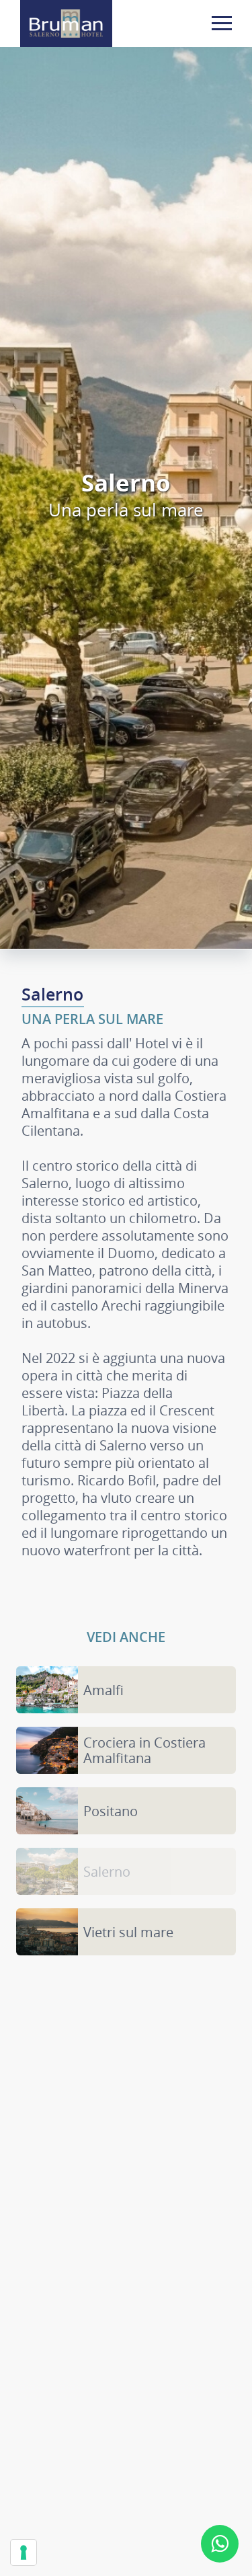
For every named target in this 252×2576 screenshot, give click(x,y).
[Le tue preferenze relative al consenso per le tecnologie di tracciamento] (24, 2552)
